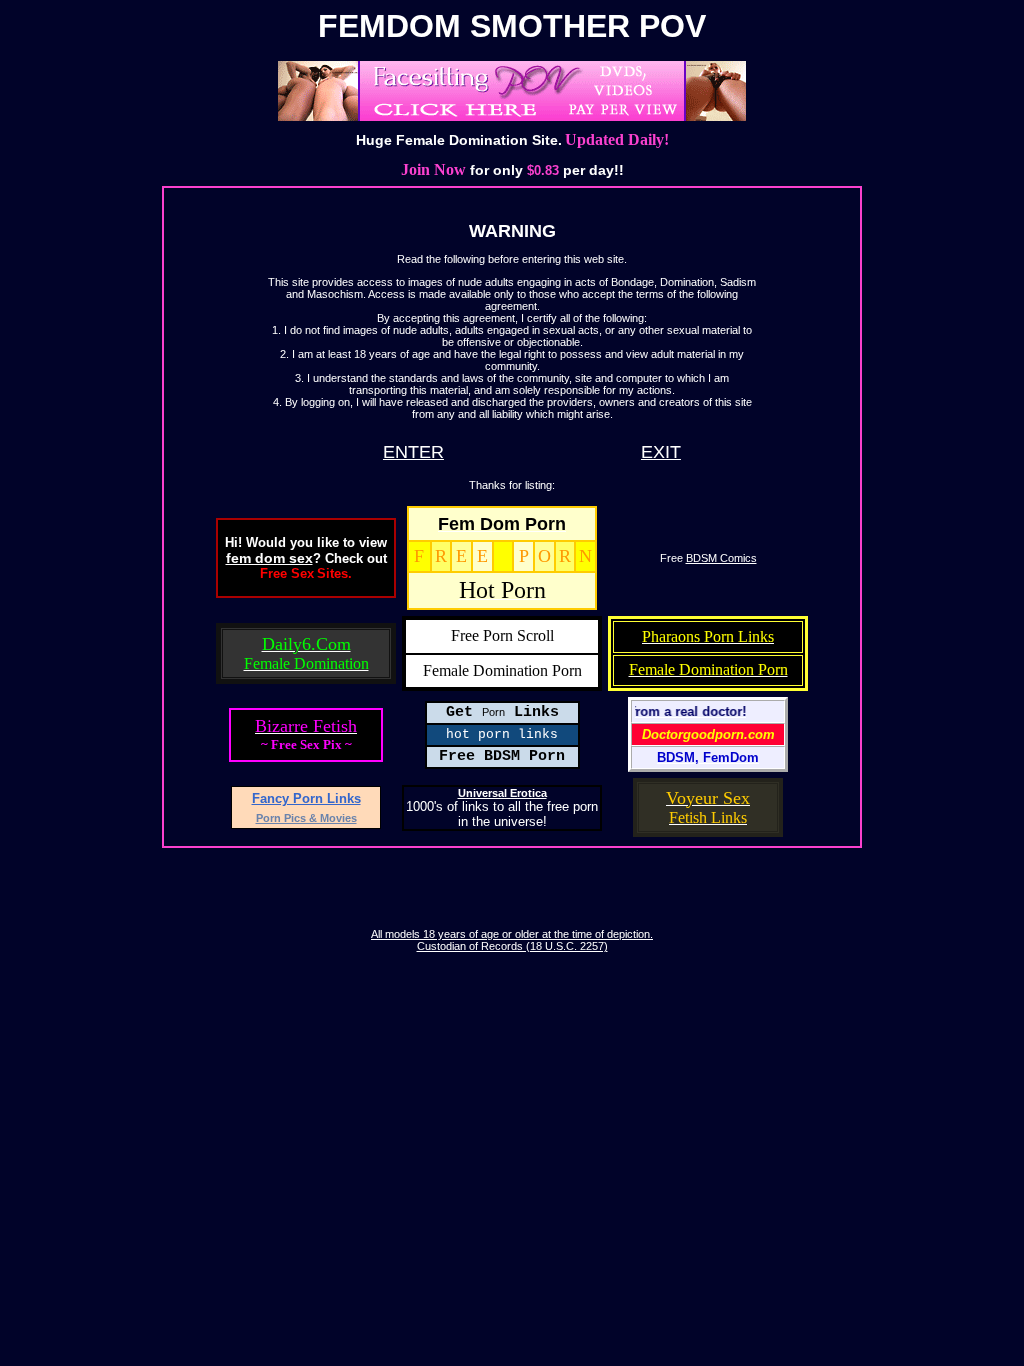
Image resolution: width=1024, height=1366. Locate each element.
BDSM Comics (721, 558)
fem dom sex (269, 558)
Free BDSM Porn (502, 756)
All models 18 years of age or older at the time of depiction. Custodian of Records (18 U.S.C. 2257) (512, 940)
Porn (493, 712)
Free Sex (287, 573)
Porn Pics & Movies (306, 818)
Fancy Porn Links (306, 798)
